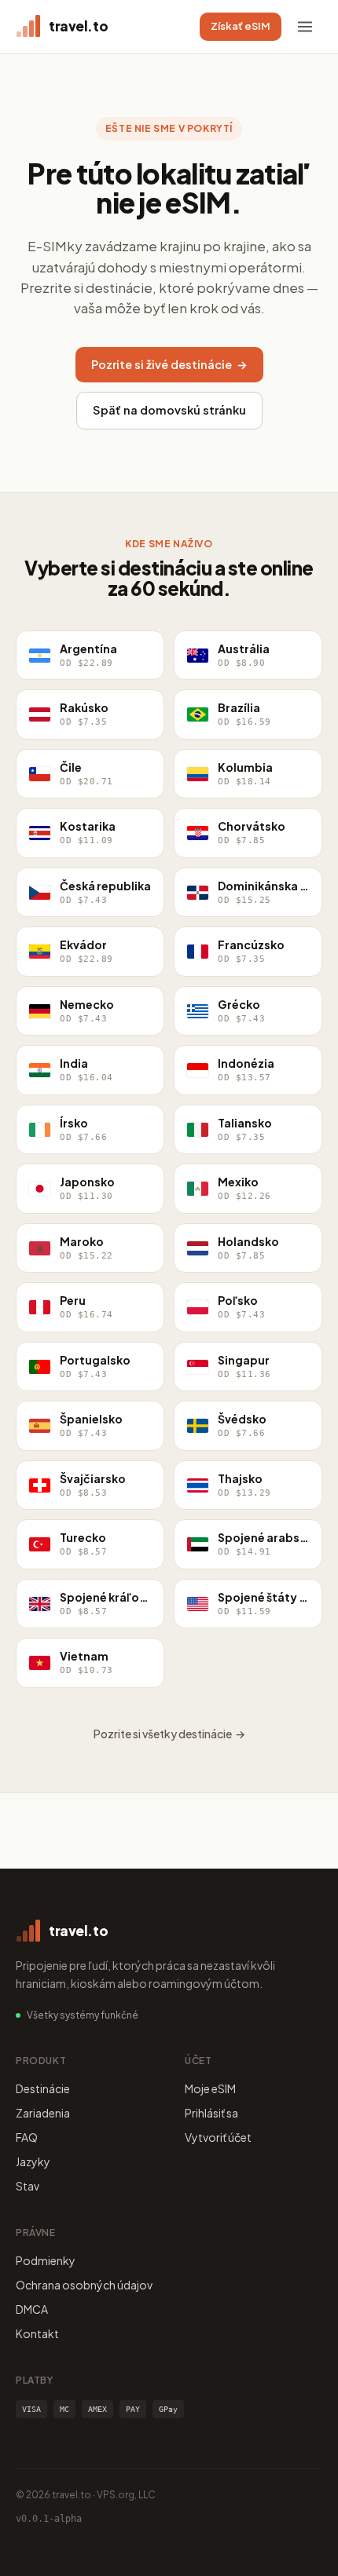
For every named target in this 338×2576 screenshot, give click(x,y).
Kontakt (37, 2333)
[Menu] (305, 27)
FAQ (27, 2137)
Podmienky (46, 2260)
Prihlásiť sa (211, 2113)
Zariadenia (43, 2113)
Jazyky (33, 2161)
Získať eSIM (241, 26)
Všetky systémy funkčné (83, 2015)
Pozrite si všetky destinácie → (169, 1734)
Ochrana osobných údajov (84, 2285)
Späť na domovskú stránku (169, 410)
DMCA (32, 2309)
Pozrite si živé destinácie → (169, 364)
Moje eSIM (210, 2088)
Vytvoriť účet (218, 2137)
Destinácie (43, 2088)
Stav (28, 2186)
